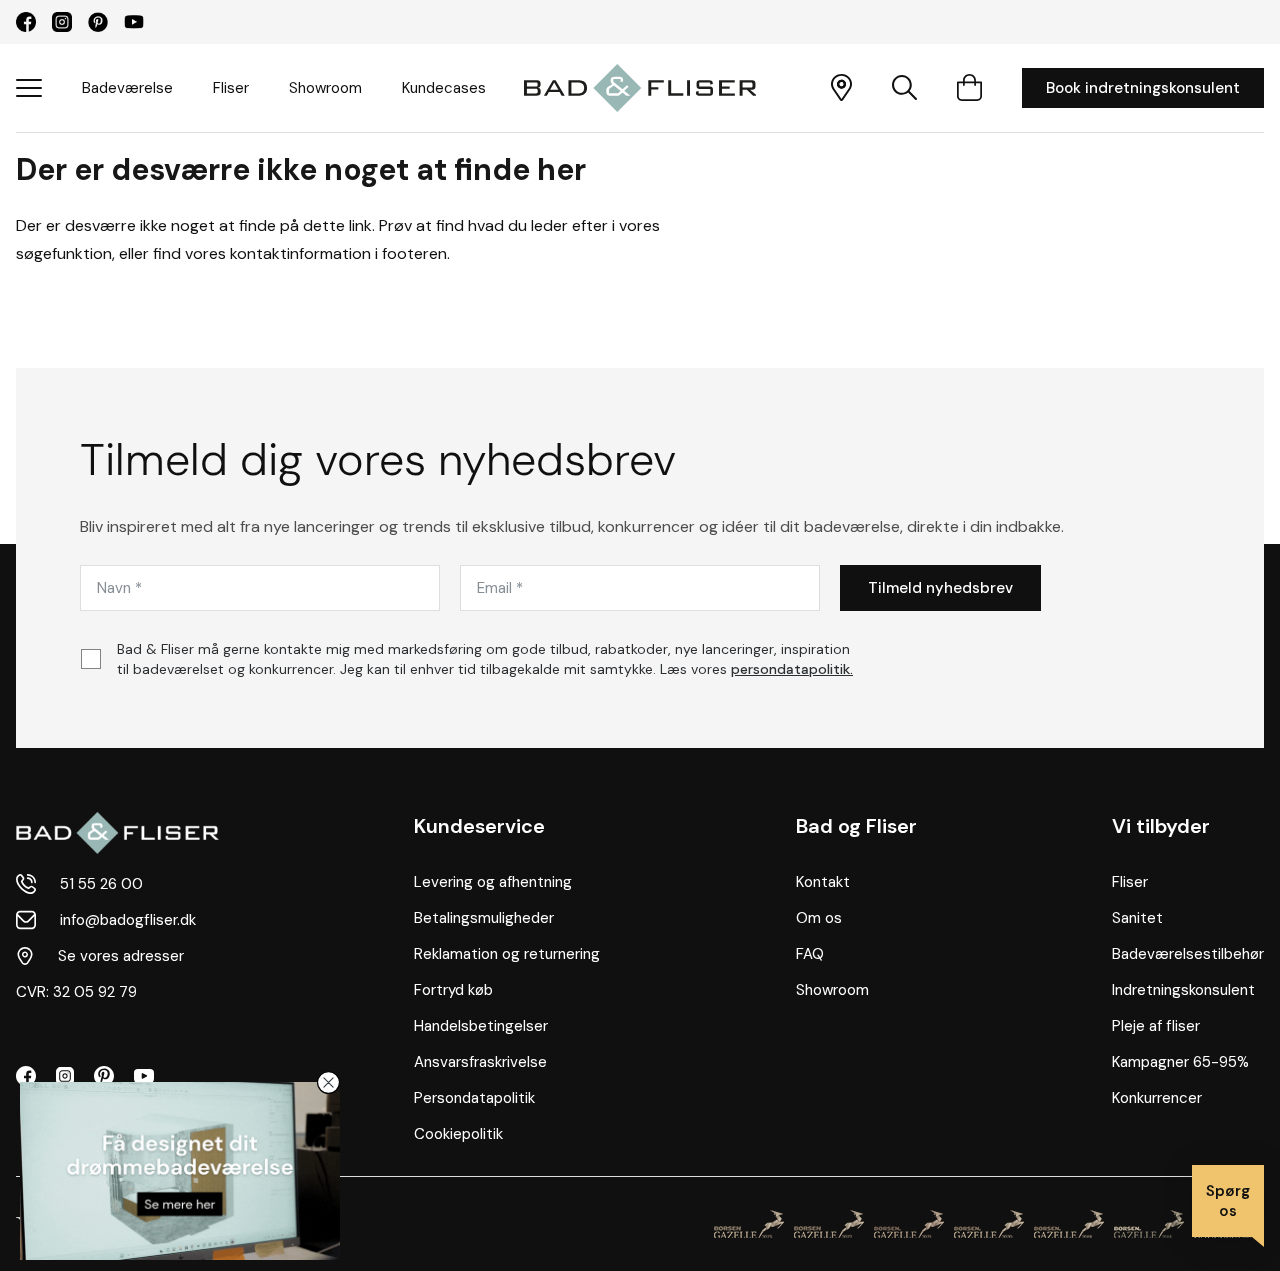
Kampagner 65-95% (1180, 1062)
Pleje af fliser (1156, 1026)
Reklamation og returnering (507, 954)
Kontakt (823, 882)
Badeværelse (127, 88)
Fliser (231, 88)
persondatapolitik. (792, 669)
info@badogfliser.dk (128, 920)
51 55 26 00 (101, 884)
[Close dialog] (328, 1082)
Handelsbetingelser (481, 1026)
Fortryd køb (453, 990)
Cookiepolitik (458, 1134)
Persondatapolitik (474, 1098)
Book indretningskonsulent (1143, 88)
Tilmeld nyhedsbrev (940, 588)
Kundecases (444, 88)
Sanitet (1137, 918)
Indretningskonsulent (1183, 990)
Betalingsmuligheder (484, 918)
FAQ (810, 954)
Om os (819, 918)
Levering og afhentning (493, 882)
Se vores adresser (121, 956)
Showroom (325, 88)
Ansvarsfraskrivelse (480, 1062)
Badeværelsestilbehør (1188, 954)
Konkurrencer (1157, 1098)
